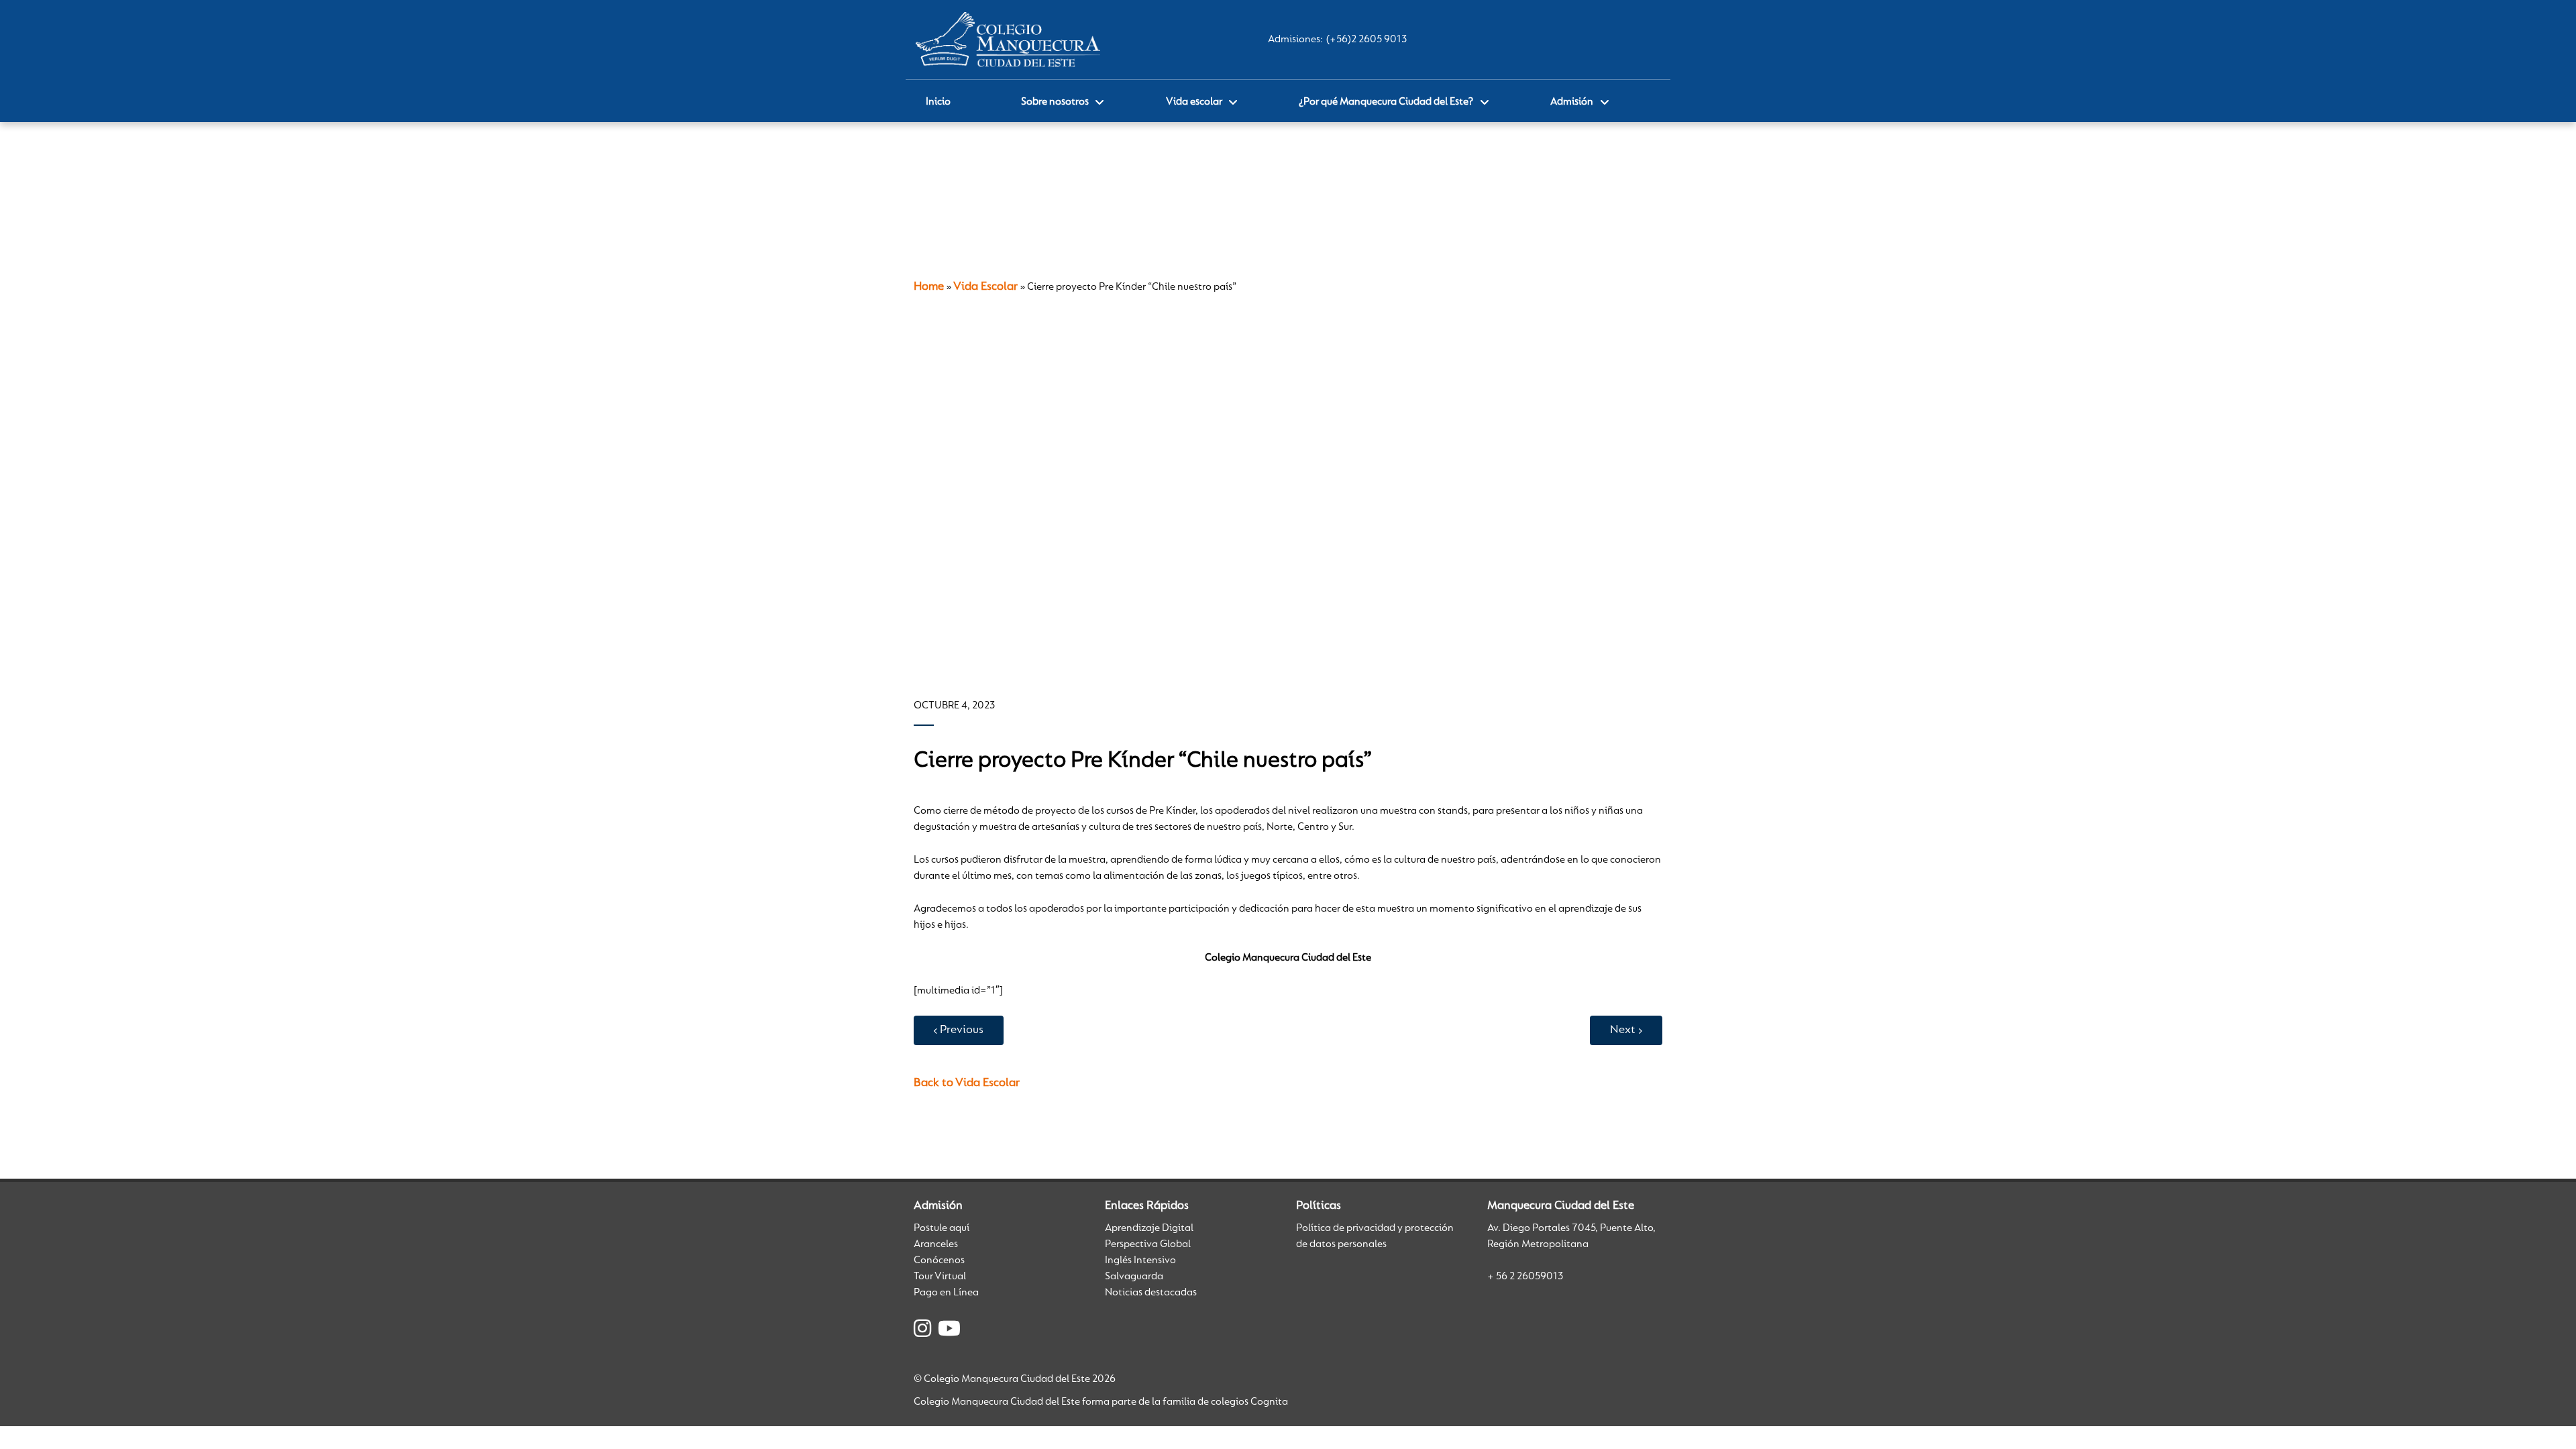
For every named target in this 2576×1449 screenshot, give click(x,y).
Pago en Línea (946, 1293)
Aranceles (936, 1244)
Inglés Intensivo (1140, 1260)
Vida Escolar (985, 287)
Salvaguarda (1134, 1277)
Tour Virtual (940, 1277)
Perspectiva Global (1148, 1244)
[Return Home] (1008, 40)
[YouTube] (949, 1331)
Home (929, 287)
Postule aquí (942, 1228)
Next (1623, 1030)
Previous (962, 1030)
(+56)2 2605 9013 (1366, 40)
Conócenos (939, 1260)
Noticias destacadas (1151, 1293)
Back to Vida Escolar (967, 1083)
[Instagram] (922, 1331)
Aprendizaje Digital (1149, 1228)
